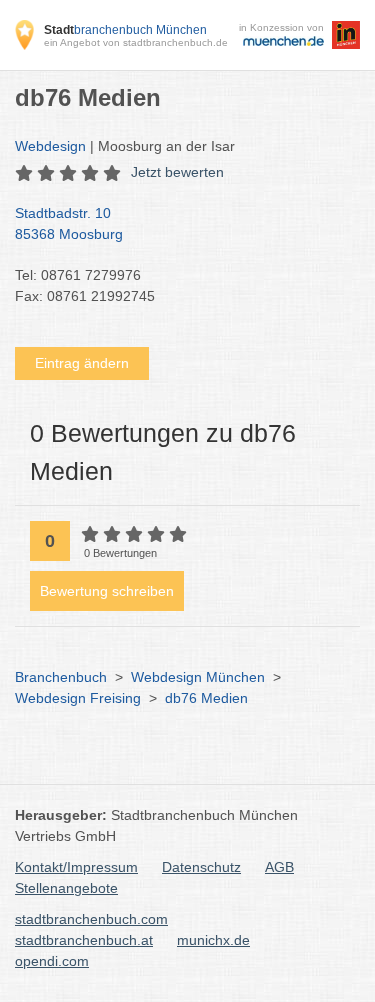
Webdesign (50, 146)
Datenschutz (201, 867)
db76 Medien (206, 698)
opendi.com (52, 961)
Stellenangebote (66, 888)
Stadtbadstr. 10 (69, 223)
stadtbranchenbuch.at (84, 940)
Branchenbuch (61, 677)
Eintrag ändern (82, 363)
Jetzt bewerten (177, 172)
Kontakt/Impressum (76, 867)
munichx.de (213, 940)
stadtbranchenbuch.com (91, 919)
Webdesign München (198, 677)
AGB (279, 867)
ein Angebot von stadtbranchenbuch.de (136, 42)
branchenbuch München (125, 30)
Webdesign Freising (78, 698)
